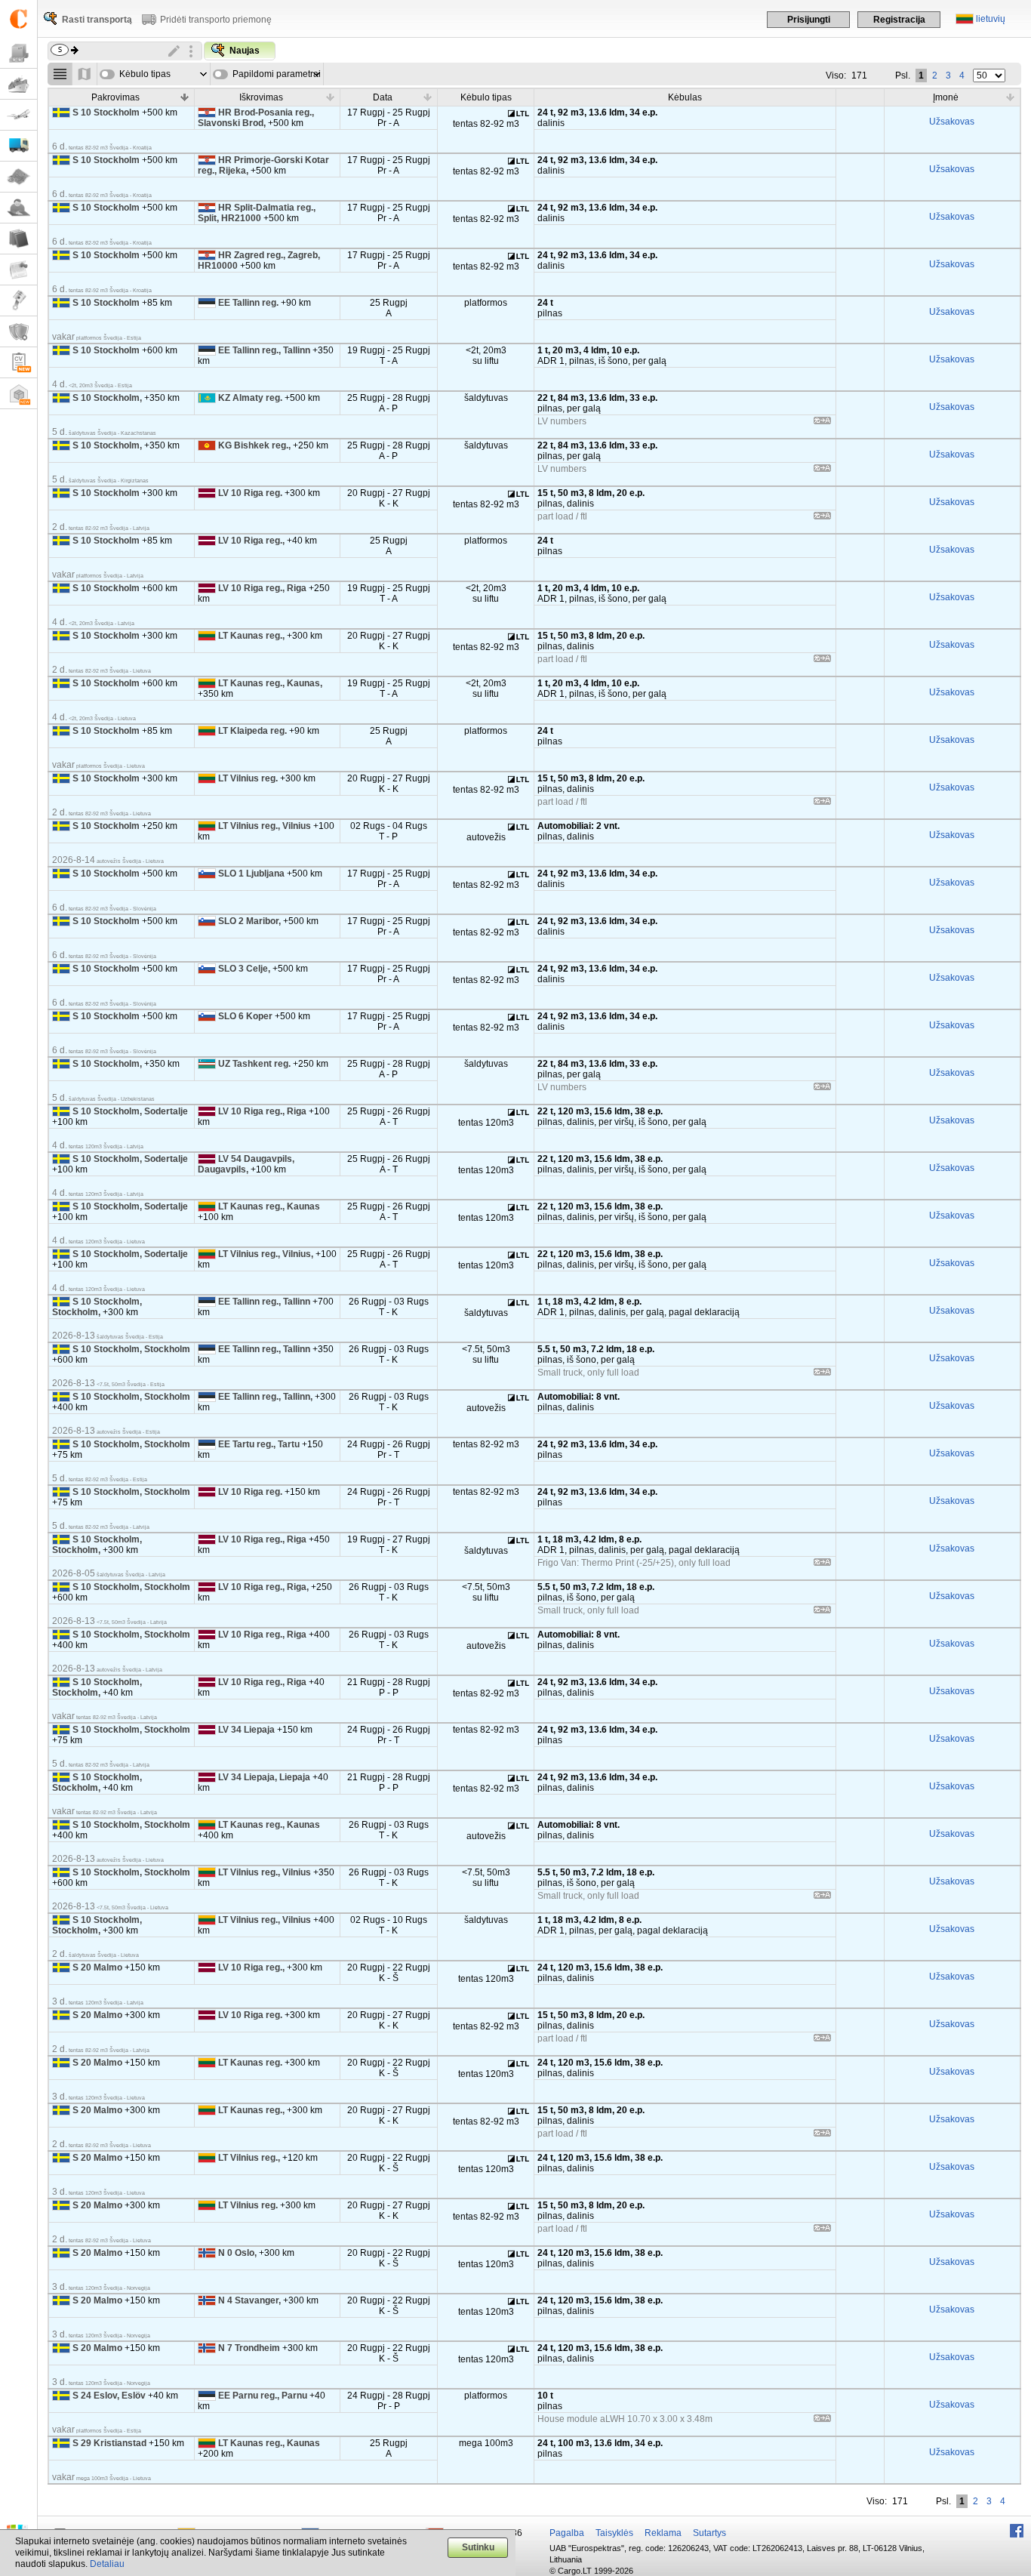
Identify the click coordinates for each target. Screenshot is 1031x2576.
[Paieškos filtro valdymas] (191, 51)
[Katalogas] (18, 239)
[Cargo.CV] (18, 363)
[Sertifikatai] (18, 332)
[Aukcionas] (18, 301)
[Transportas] (18, 146)
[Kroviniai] (18, 53)
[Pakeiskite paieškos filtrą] (174, 51)
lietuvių (991, 19)
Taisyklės (614, 2533)
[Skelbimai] (18, 270)
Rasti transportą (97, 20)
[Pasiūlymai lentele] (60, 74)
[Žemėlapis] (18, 177)
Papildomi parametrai (277, 74)
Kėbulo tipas (145, 74)
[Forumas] (18, 208)
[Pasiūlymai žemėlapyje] (85, 74)
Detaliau (107, 2564)
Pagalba (567, 2533)
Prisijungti (809, 20)
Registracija (899, 20)
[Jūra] (18, 84)
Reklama (663, 2533)
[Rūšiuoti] (185, 97)
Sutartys (709, 2533)
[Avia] (18, 115)
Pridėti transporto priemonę (216, 20)
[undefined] (822, 423)
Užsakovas (952, 122)
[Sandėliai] (18, 394)
